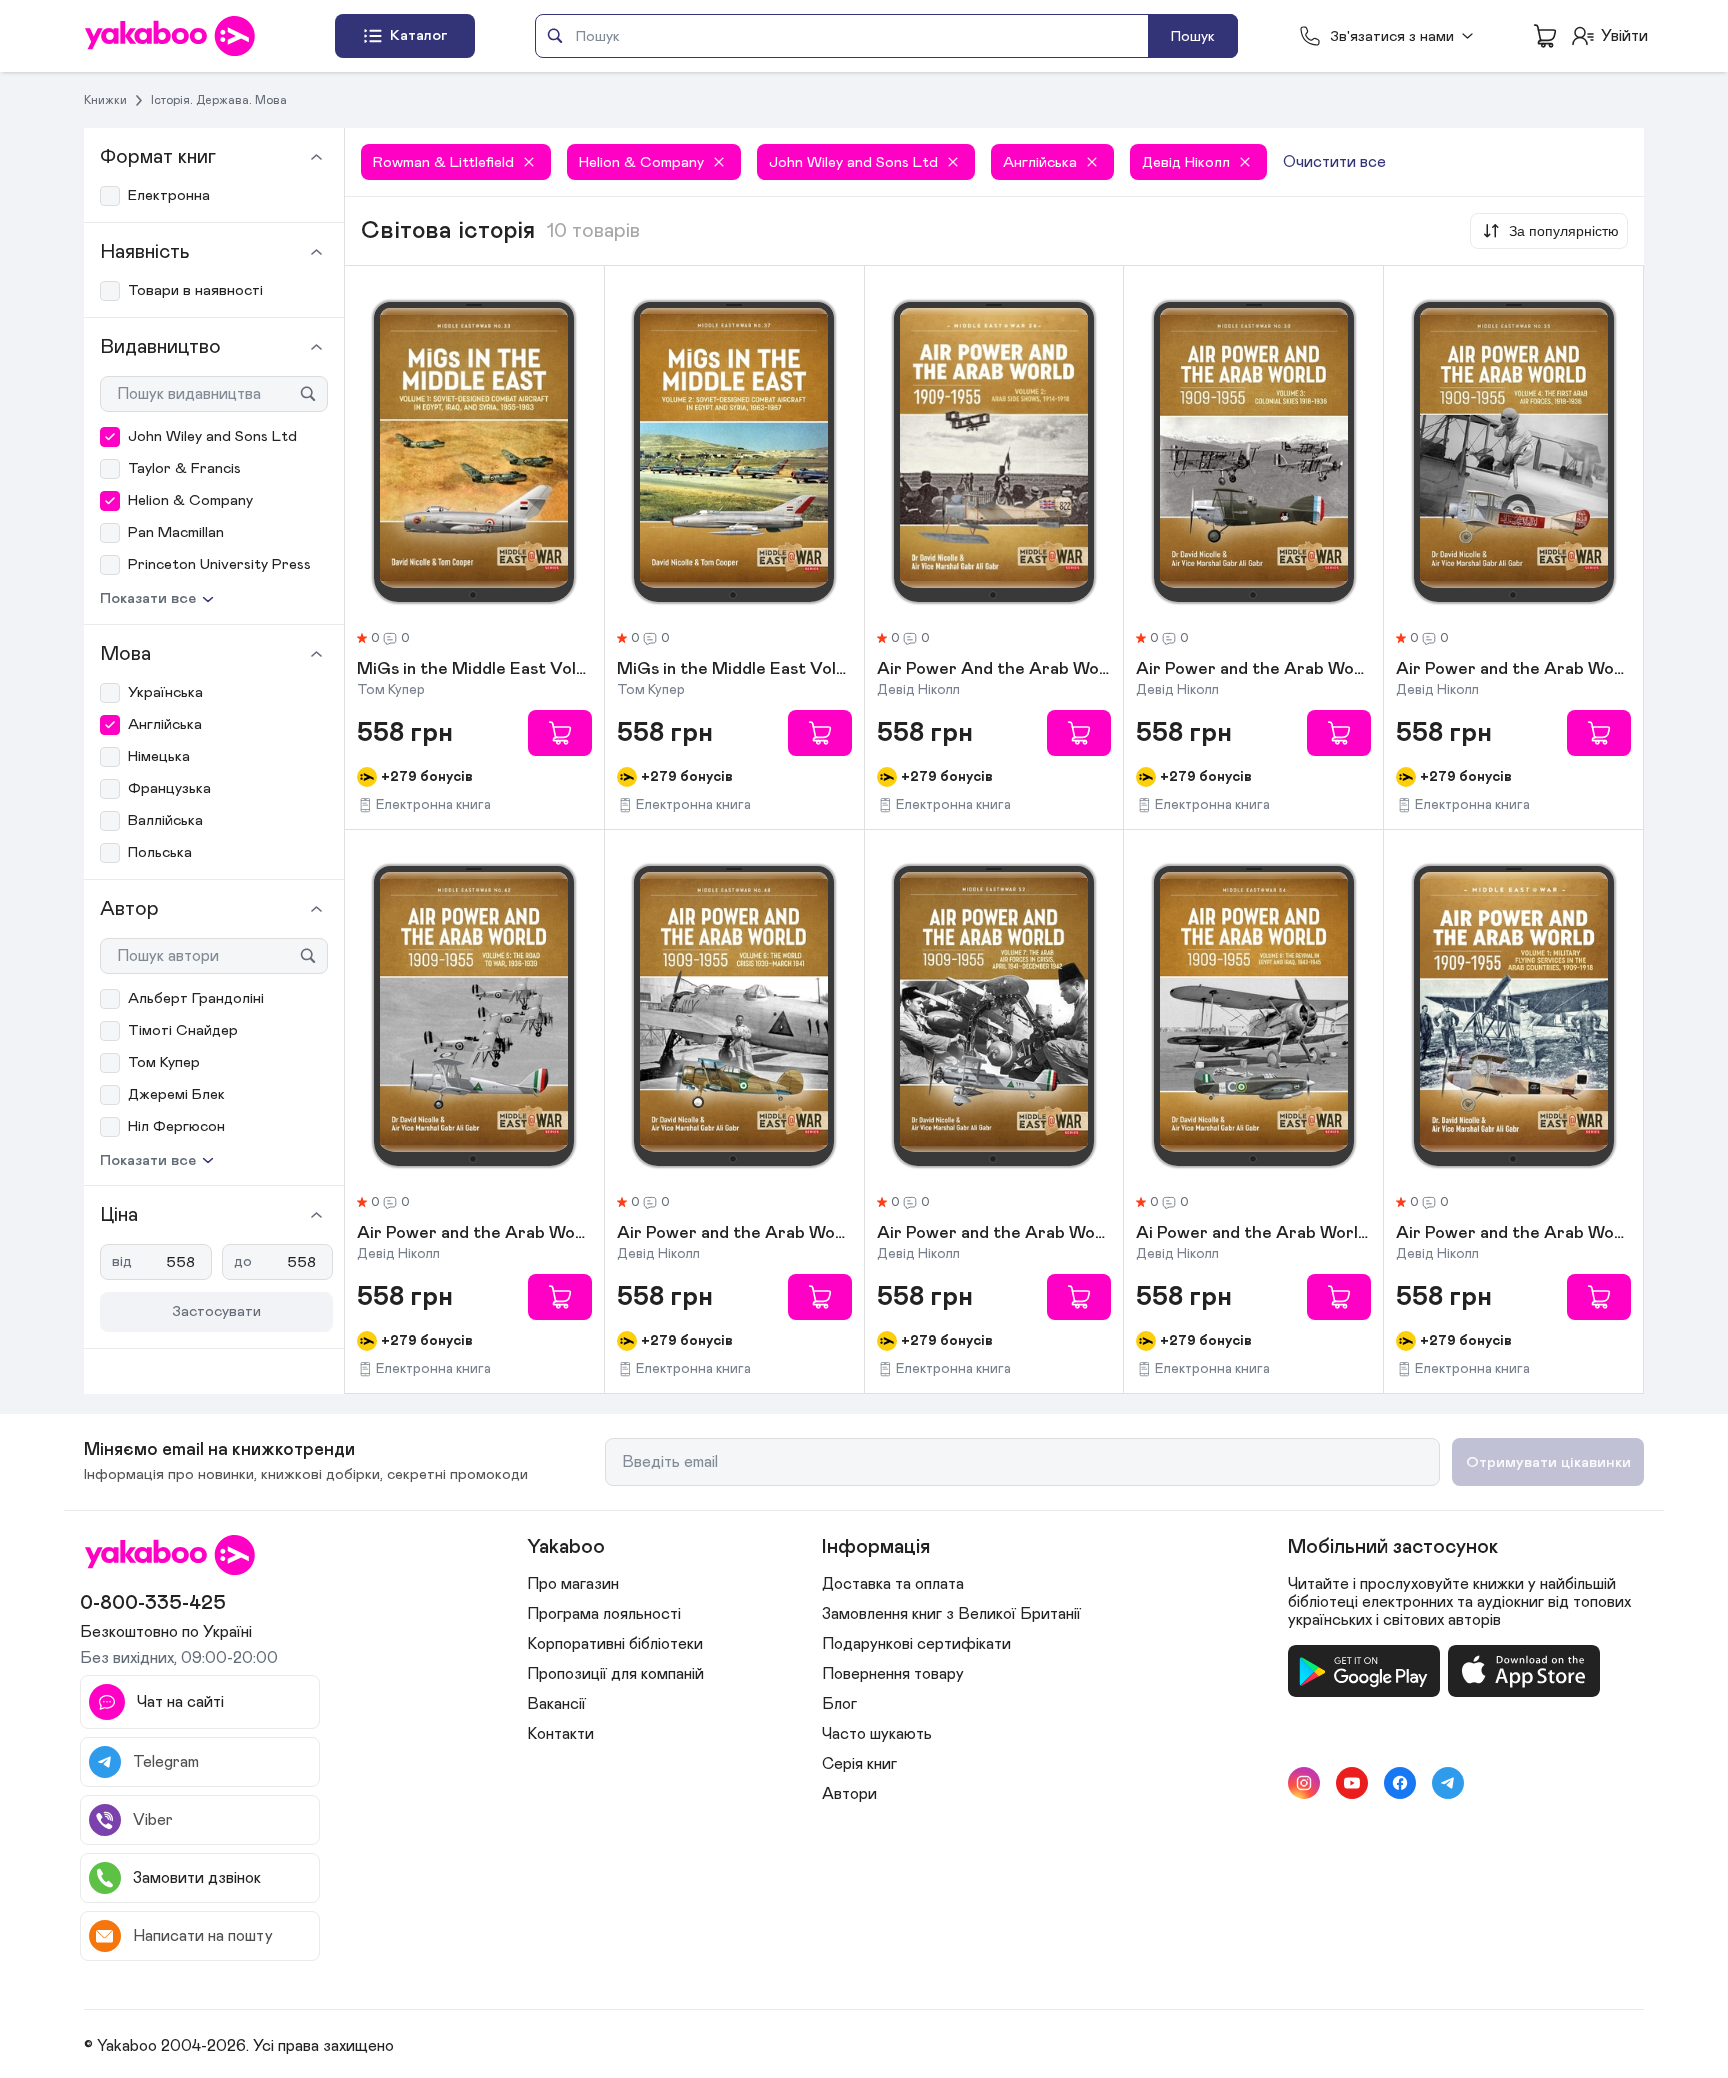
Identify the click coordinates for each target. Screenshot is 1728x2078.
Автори (849, 1794)
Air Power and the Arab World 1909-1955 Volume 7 (994, 1234)
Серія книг (859, 1764)
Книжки (105, 100)
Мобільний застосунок (1393, 1547)
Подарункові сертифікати (916, 1644)
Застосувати (216, 1311)
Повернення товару (893, 1674)
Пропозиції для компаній (615, 1674)
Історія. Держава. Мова (219, 100)
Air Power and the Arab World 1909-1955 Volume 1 (1513, 1234)
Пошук (1193, 36)
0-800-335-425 (153, 1603)
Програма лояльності (604, 1614)
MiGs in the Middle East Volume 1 (474, 670)
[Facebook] (1400, 1783)
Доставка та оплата (893, 1584)
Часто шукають (877, 1734)
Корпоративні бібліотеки (615, 1644)
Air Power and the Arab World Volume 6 (734, 1234)
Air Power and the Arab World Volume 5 (474, 1234)
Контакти (560, 1734)
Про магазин (573, 1584)
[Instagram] (1304, 1783)
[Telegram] (1448, 1783)
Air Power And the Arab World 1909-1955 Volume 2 (994, 670)
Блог (839, 1704)
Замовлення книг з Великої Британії (951, 1614)
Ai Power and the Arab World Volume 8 (1253, 1234)
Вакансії (556, 1704)
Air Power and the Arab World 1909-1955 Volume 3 (1253, 670)
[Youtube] (1352, 1783)
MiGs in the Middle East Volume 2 (734, 670)
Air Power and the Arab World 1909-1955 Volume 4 (1513, 670)
